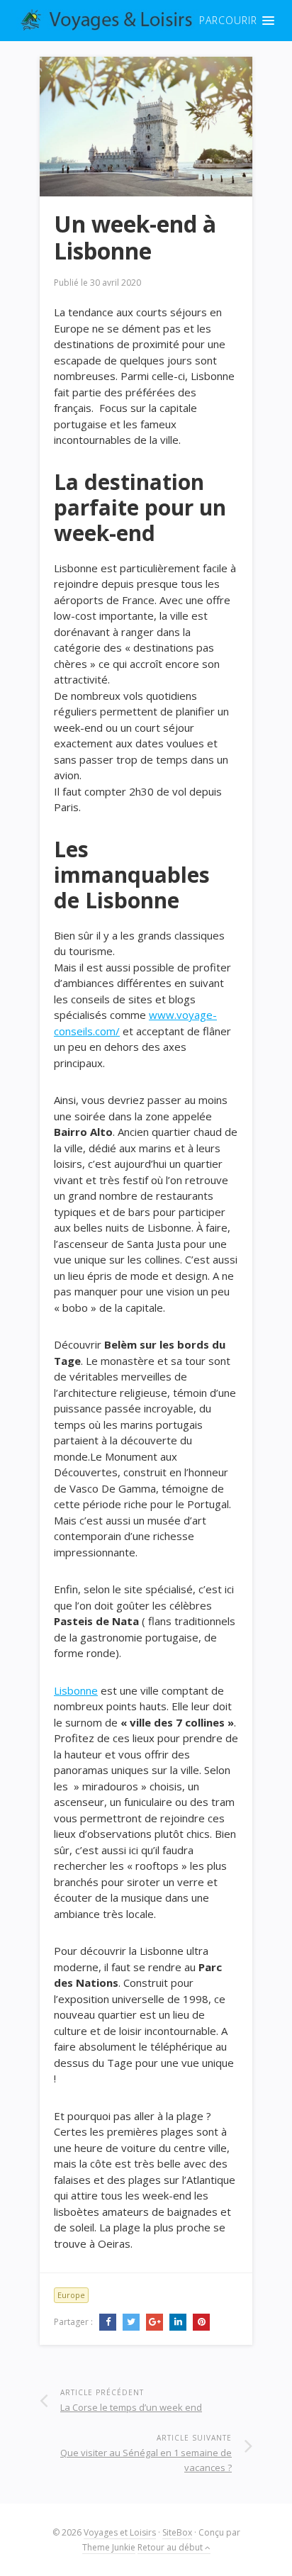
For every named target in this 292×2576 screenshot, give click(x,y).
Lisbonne (76, 1690)
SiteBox (177, 2532)
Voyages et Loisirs (120, 2532)
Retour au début (171, 2547)
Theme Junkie (109, 2547)
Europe (71, 2295)
